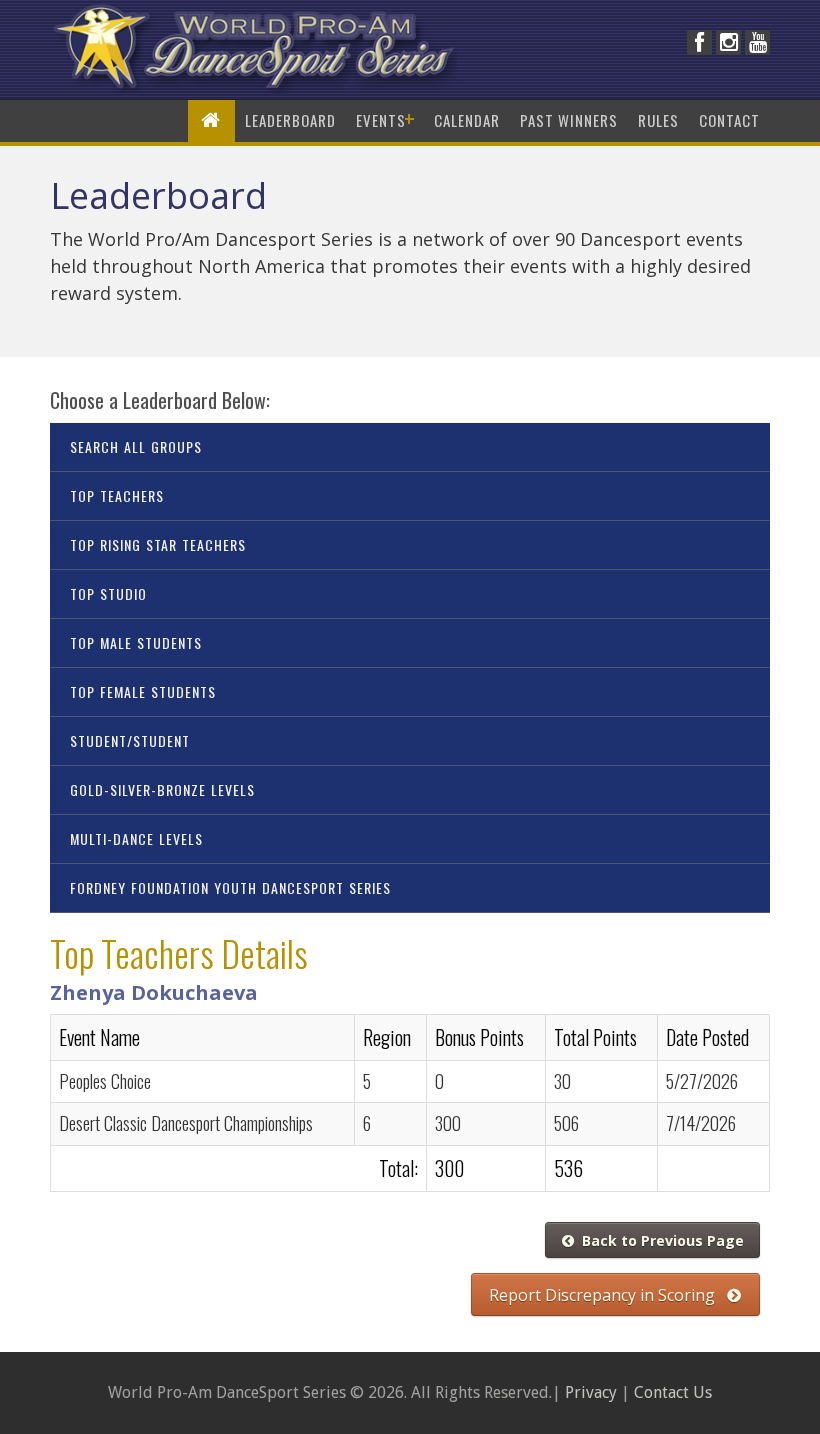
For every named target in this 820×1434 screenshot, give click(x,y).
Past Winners (569, 120)
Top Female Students (143, 691)
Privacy (591, 1392)
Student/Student (130, 740)
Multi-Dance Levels (136, 838)
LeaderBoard (290, 120)
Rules (658, 120)
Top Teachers (117, 495)
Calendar (467, 120)
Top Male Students (136, 642)
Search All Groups (136, 446)
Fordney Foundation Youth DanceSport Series (230, 887)
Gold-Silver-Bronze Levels (162, 789)
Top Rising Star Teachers (158, 544)
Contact (729, 120)
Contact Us (673, 1392)
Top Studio (108, 593)
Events (385, 120)
